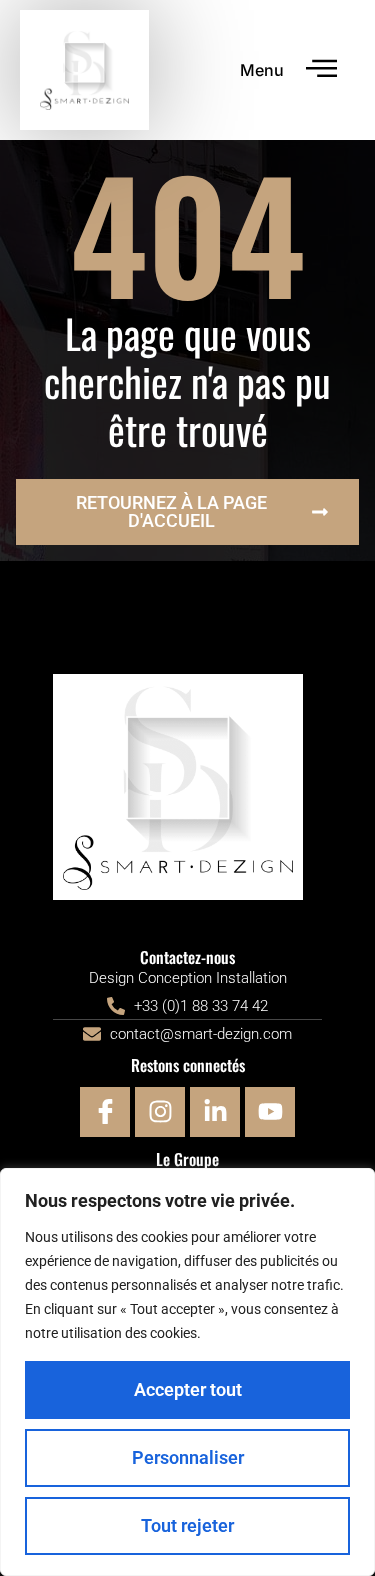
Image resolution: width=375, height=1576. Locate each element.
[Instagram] (160, 1112)
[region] (187, 1372)
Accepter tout (188, 1389)
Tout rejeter (187, 1525)
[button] (322, 70)
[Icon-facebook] (105, 1112)
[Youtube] (270, 1112)
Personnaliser (188, 1457)
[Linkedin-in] (215, 1112)
